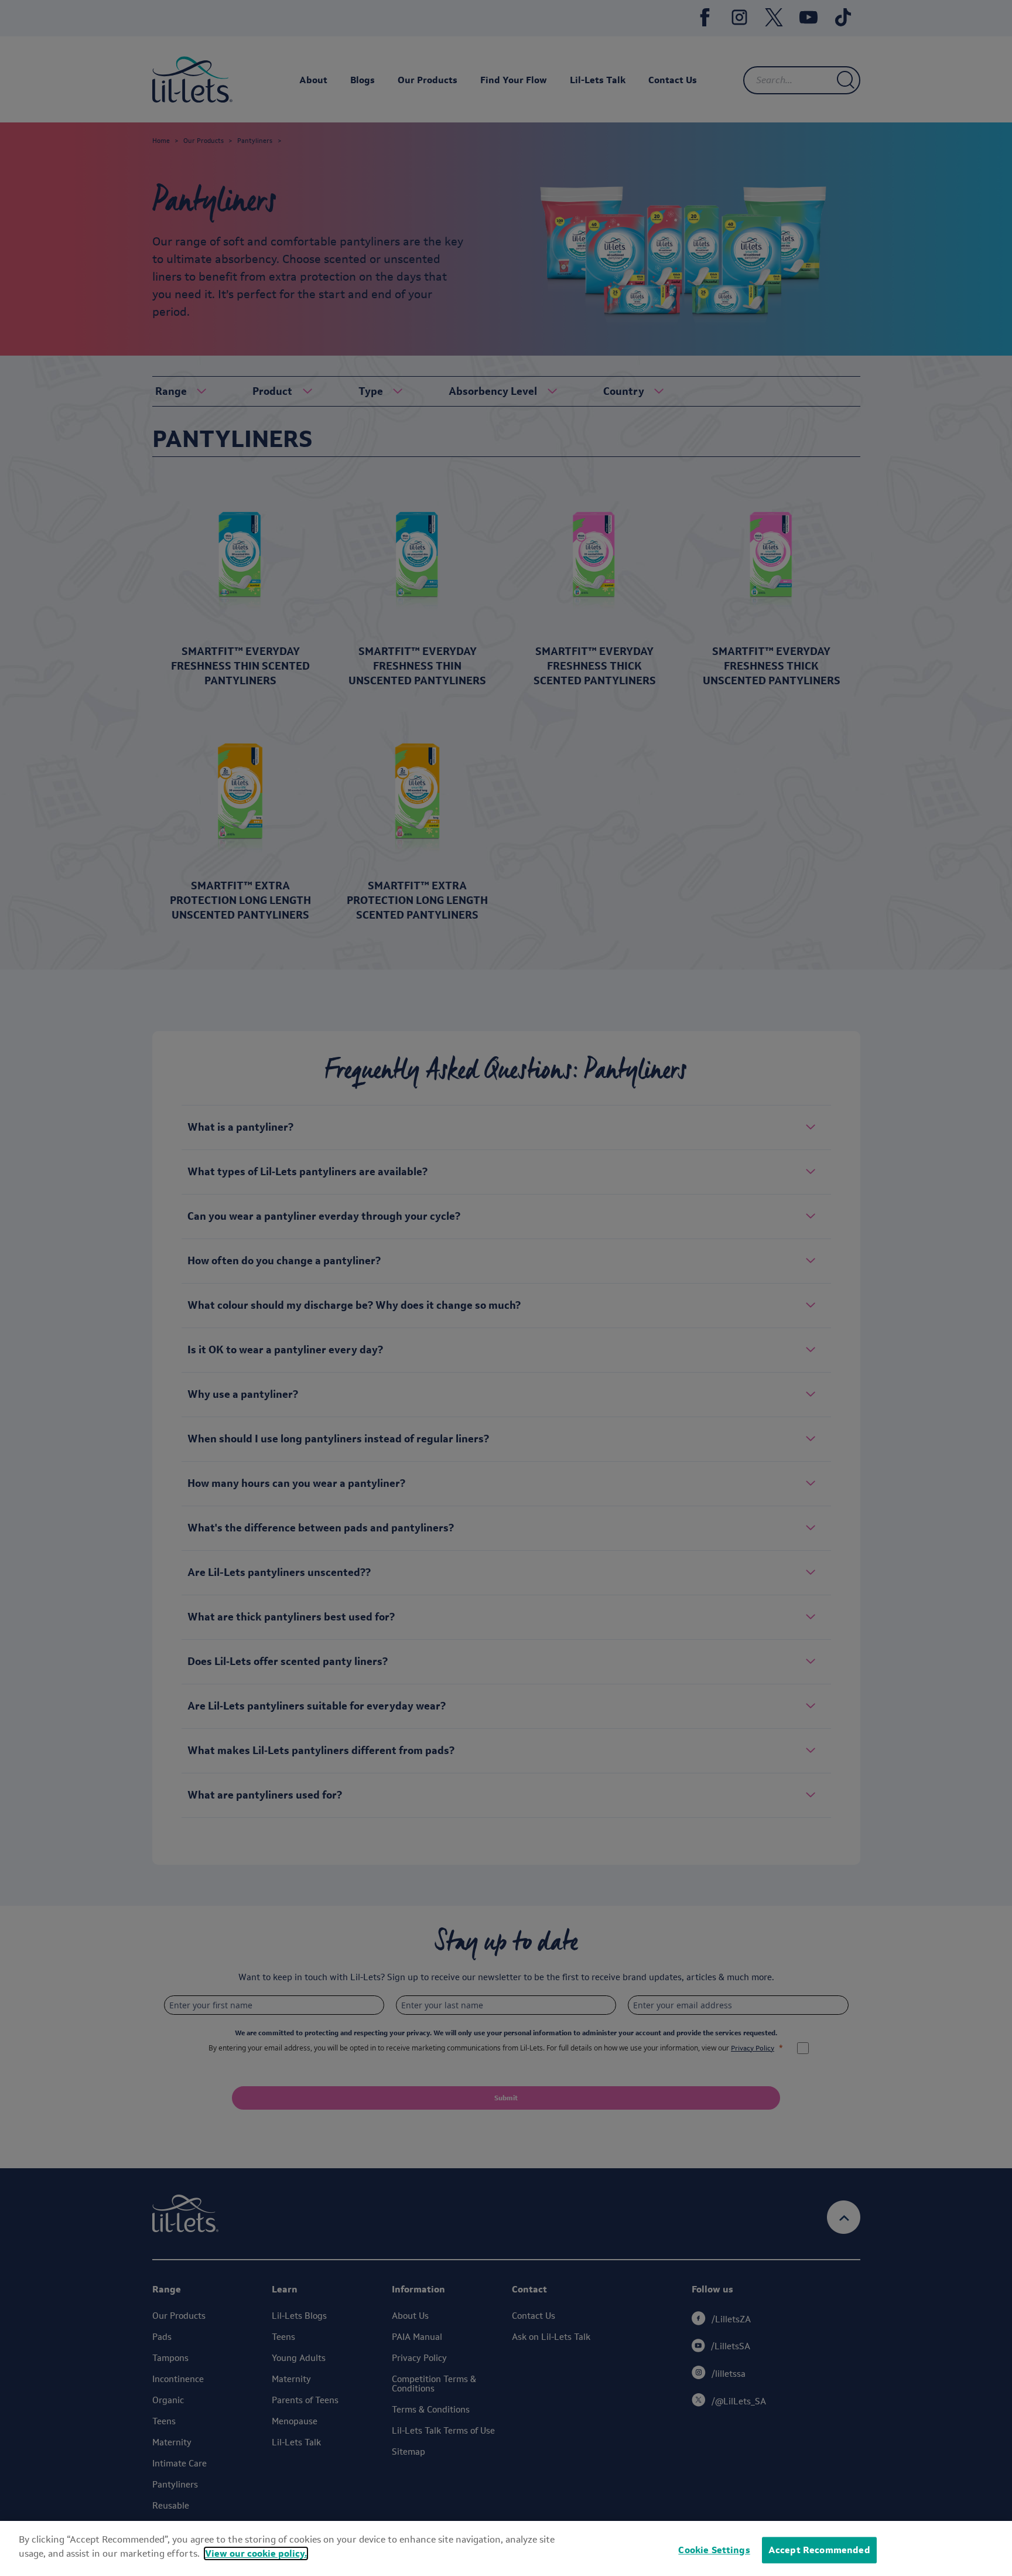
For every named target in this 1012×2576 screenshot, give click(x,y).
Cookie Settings (714, 2550)
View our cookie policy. (256, 2553)
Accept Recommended (819, 2550)
